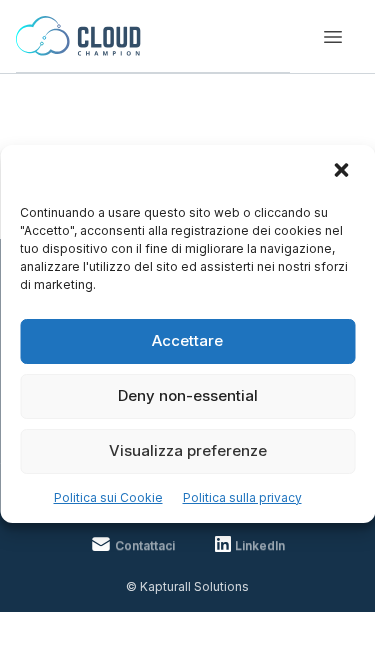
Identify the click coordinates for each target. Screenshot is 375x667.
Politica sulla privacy (242, 497)
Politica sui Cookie (108, 497)
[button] (343, 172)
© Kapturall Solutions (187, 586)
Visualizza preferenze (188, 450)
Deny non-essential (188, 395)
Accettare (187, 340)
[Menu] (333, 37)
